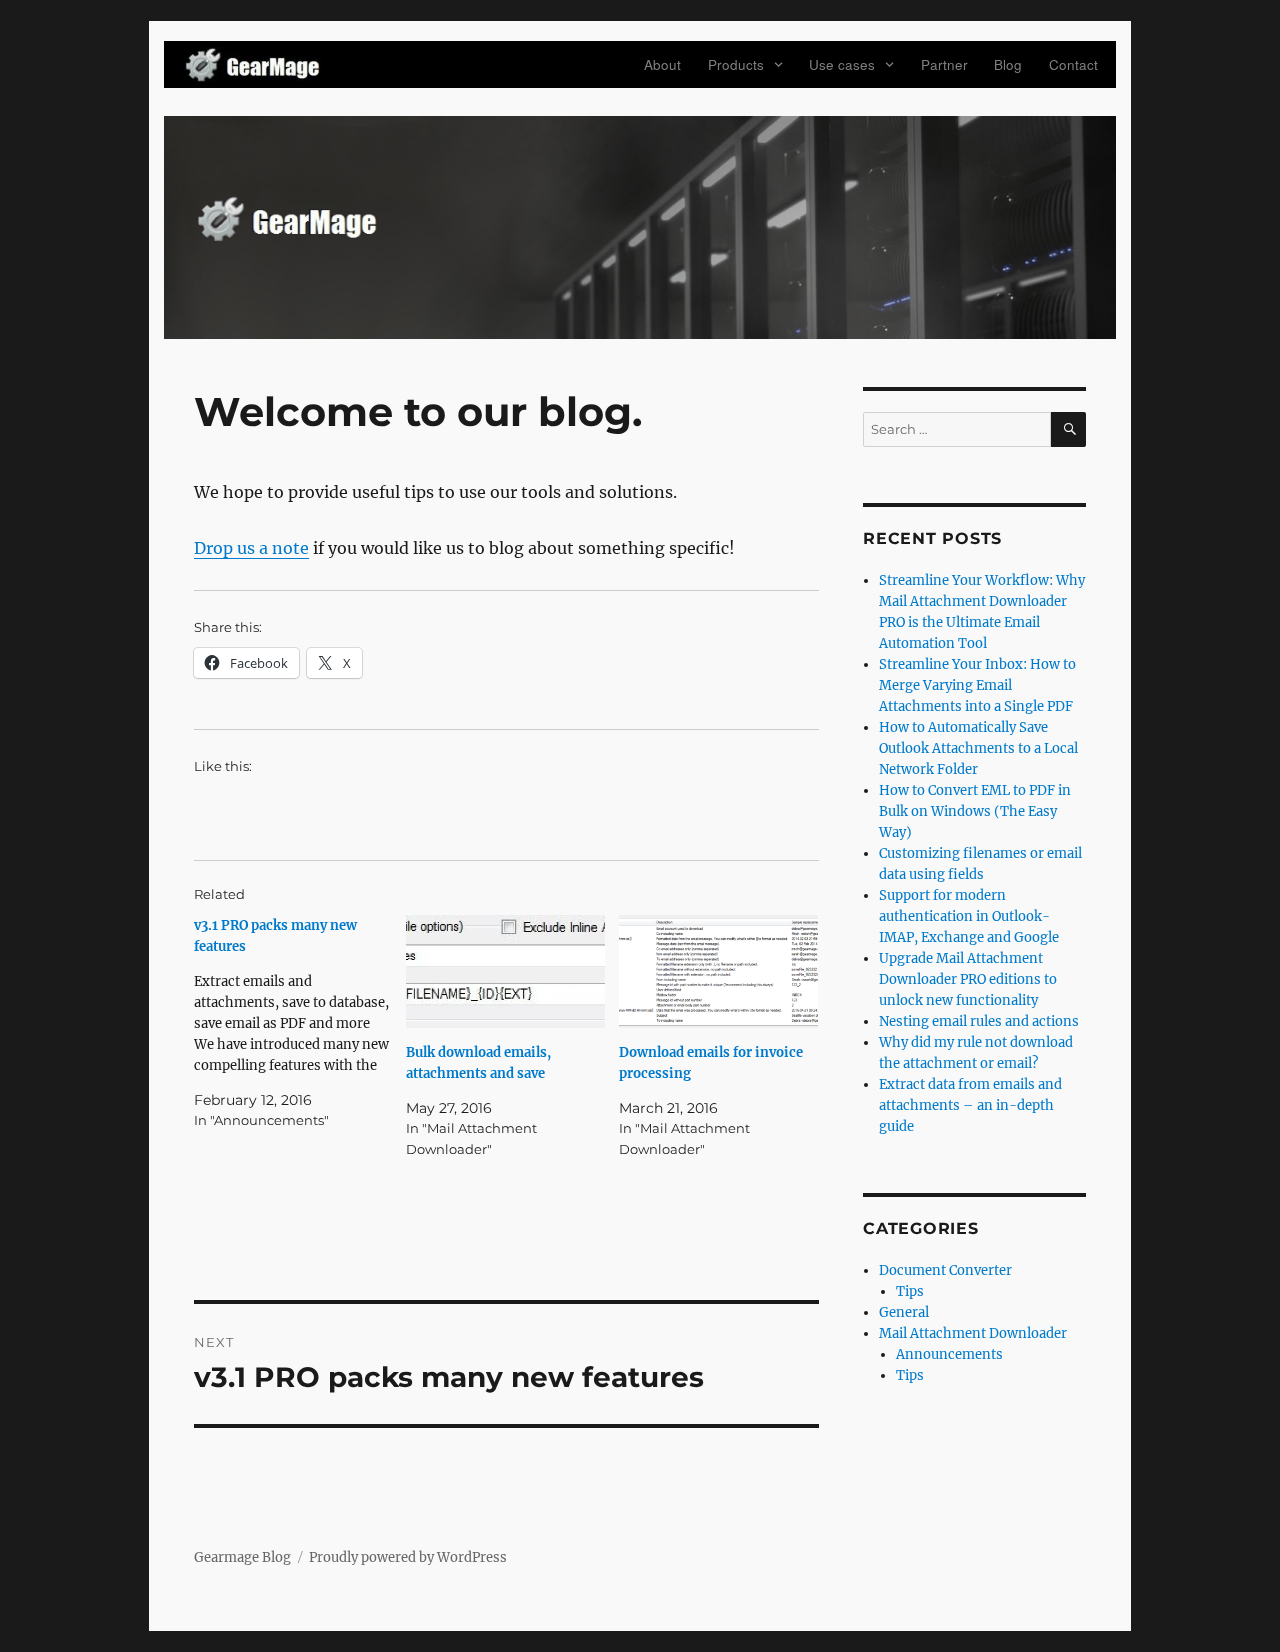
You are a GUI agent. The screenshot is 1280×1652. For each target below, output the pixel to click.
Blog (1008, 64)
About (662, 64)
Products (736, 64)
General (904, 1312)
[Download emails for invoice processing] (718, 972)
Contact (1073, 64)
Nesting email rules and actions (979, 1021)
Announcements (949, 1354)
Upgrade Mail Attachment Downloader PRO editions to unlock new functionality (968, 979)
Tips (910, 1291)
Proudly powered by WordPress (408, 1557)
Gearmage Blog (242, 1557)
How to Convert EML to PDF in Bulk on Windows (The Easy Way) (975, 811)
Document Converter (945, 1270)
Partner (944, 64)
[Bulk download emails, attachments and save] (505, 972)
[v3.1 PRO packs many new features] (300, 1023)
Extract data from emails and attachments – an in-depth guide (970, 1105)
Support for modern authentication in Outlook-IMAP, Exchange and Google (969, 916)
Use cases (842, 64)
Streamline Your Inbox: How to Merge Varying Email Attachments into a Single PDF (977, 685)
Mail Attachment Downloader (973, 1333)
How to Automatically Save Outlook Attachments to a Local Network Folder (978, 748)
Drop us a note (251, 548)
